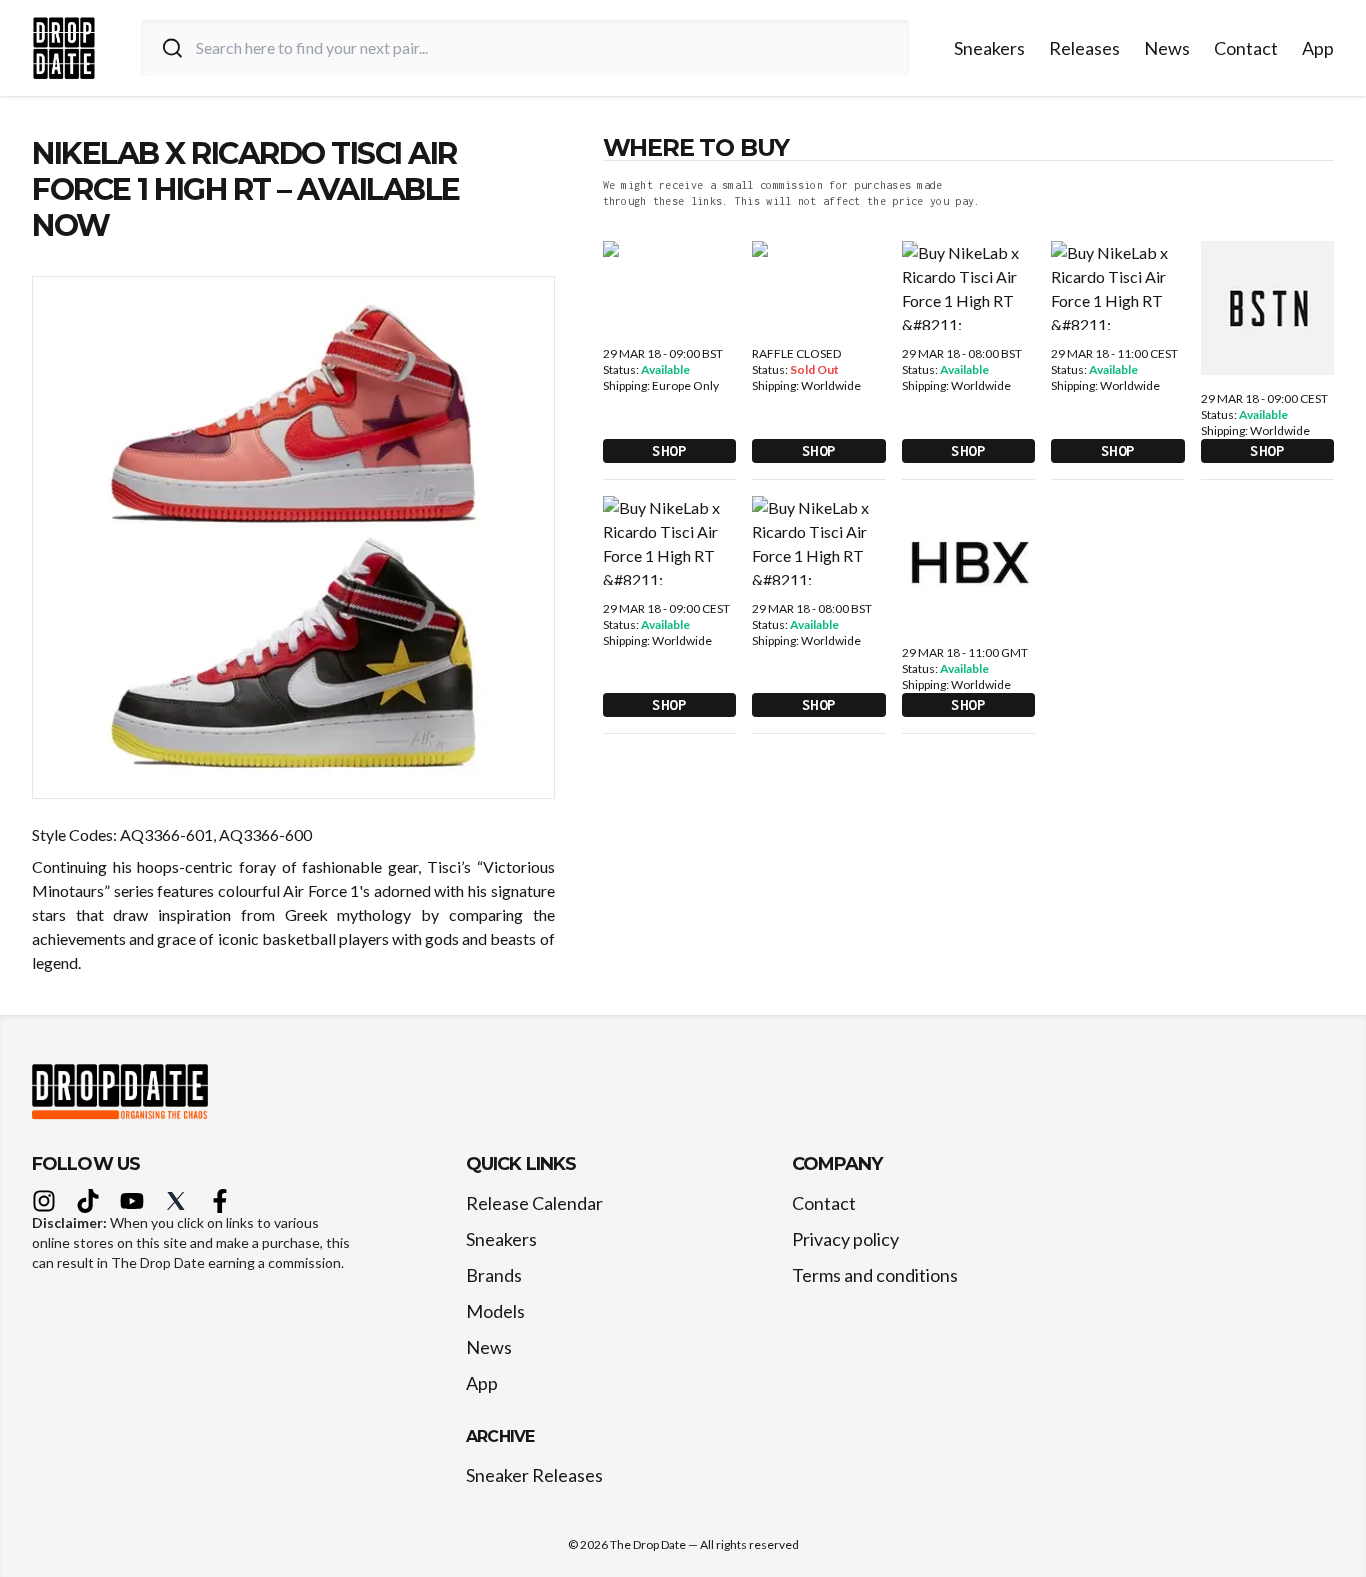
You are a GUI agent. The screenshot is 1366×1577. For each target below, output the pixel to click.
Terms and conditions (875, 1275)
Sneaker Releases (534, 1475)
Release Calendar (534, 1203)
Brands (494, 1275)
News (1167, 48)
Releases (1084, 48)
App (1318, 48)
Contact (1246, 48)
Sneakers (989, 48)
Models (495, 1311)
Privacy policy (845, 1239)
